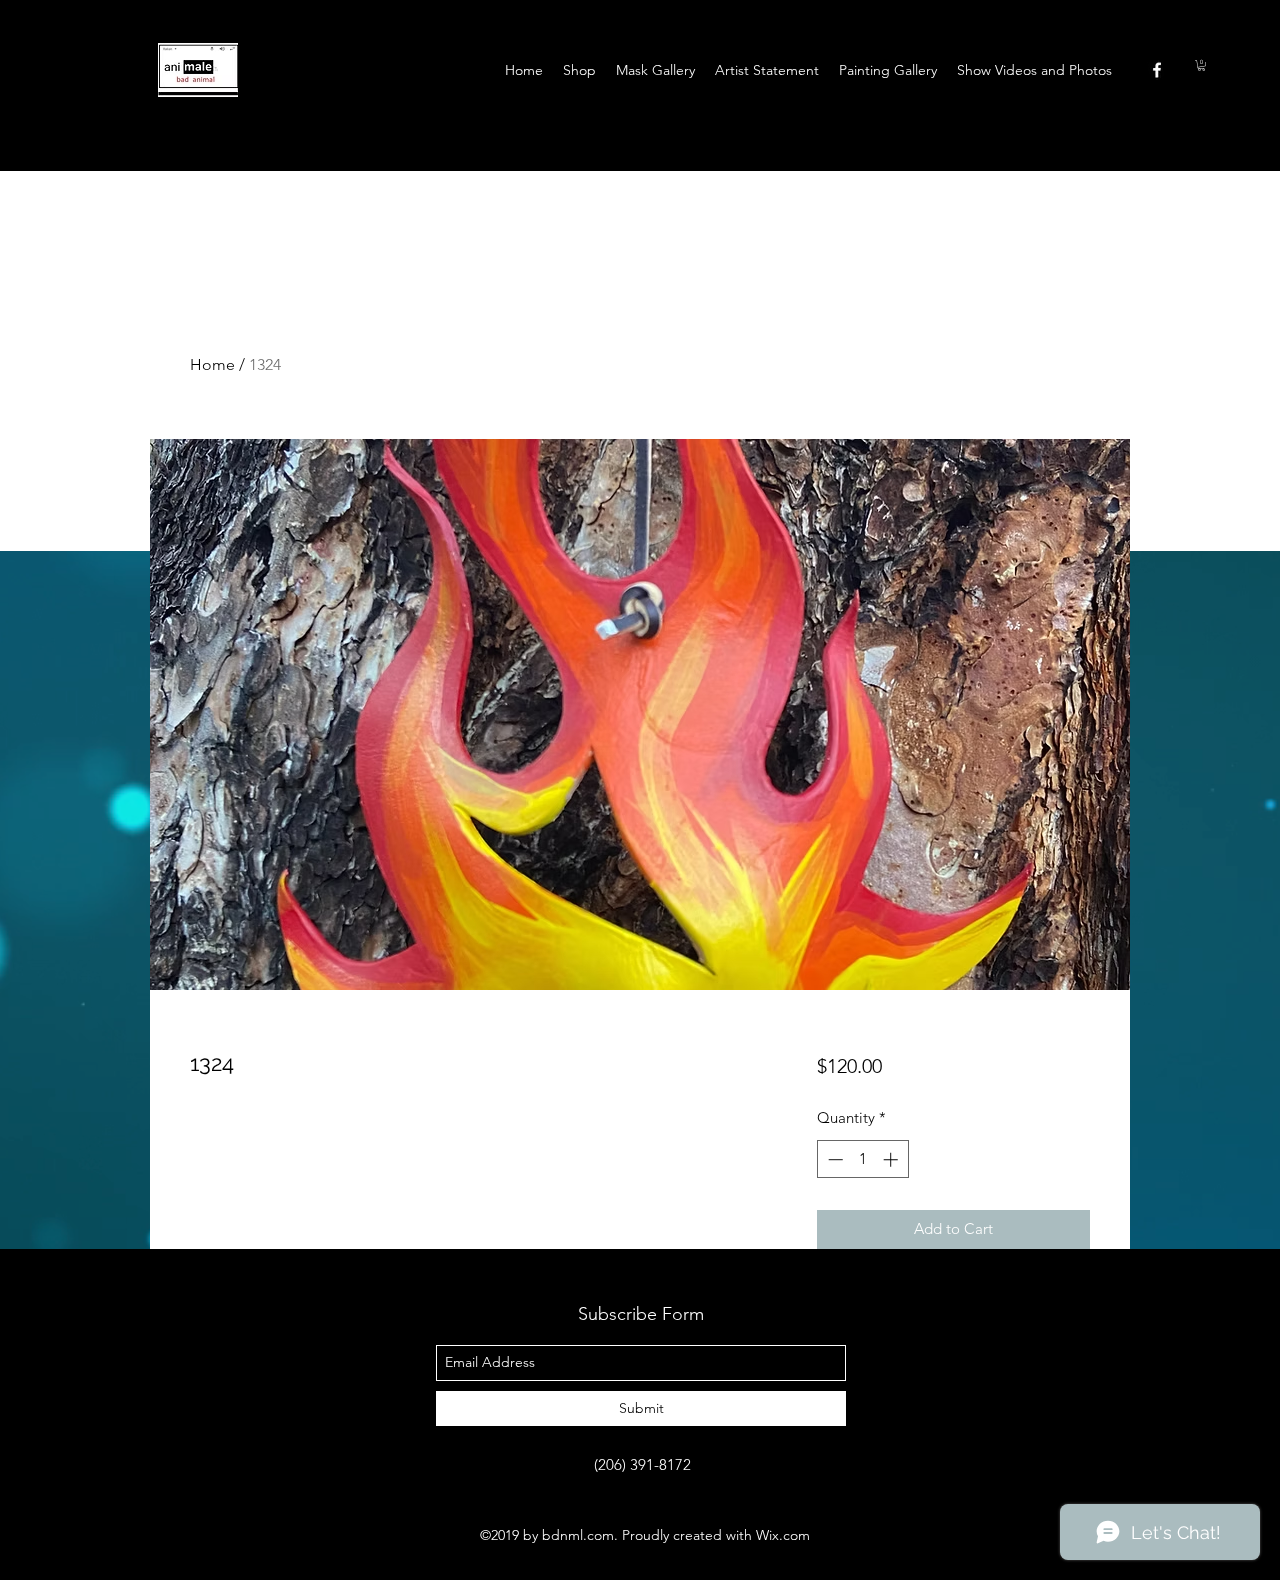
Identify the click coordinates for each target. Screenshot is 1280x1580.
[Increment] (892, 1159)
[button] (1201, 65)
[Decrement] (833, 1159)
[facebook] (1157, 70)
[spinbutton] (862, 1159)
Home (212, 364)
